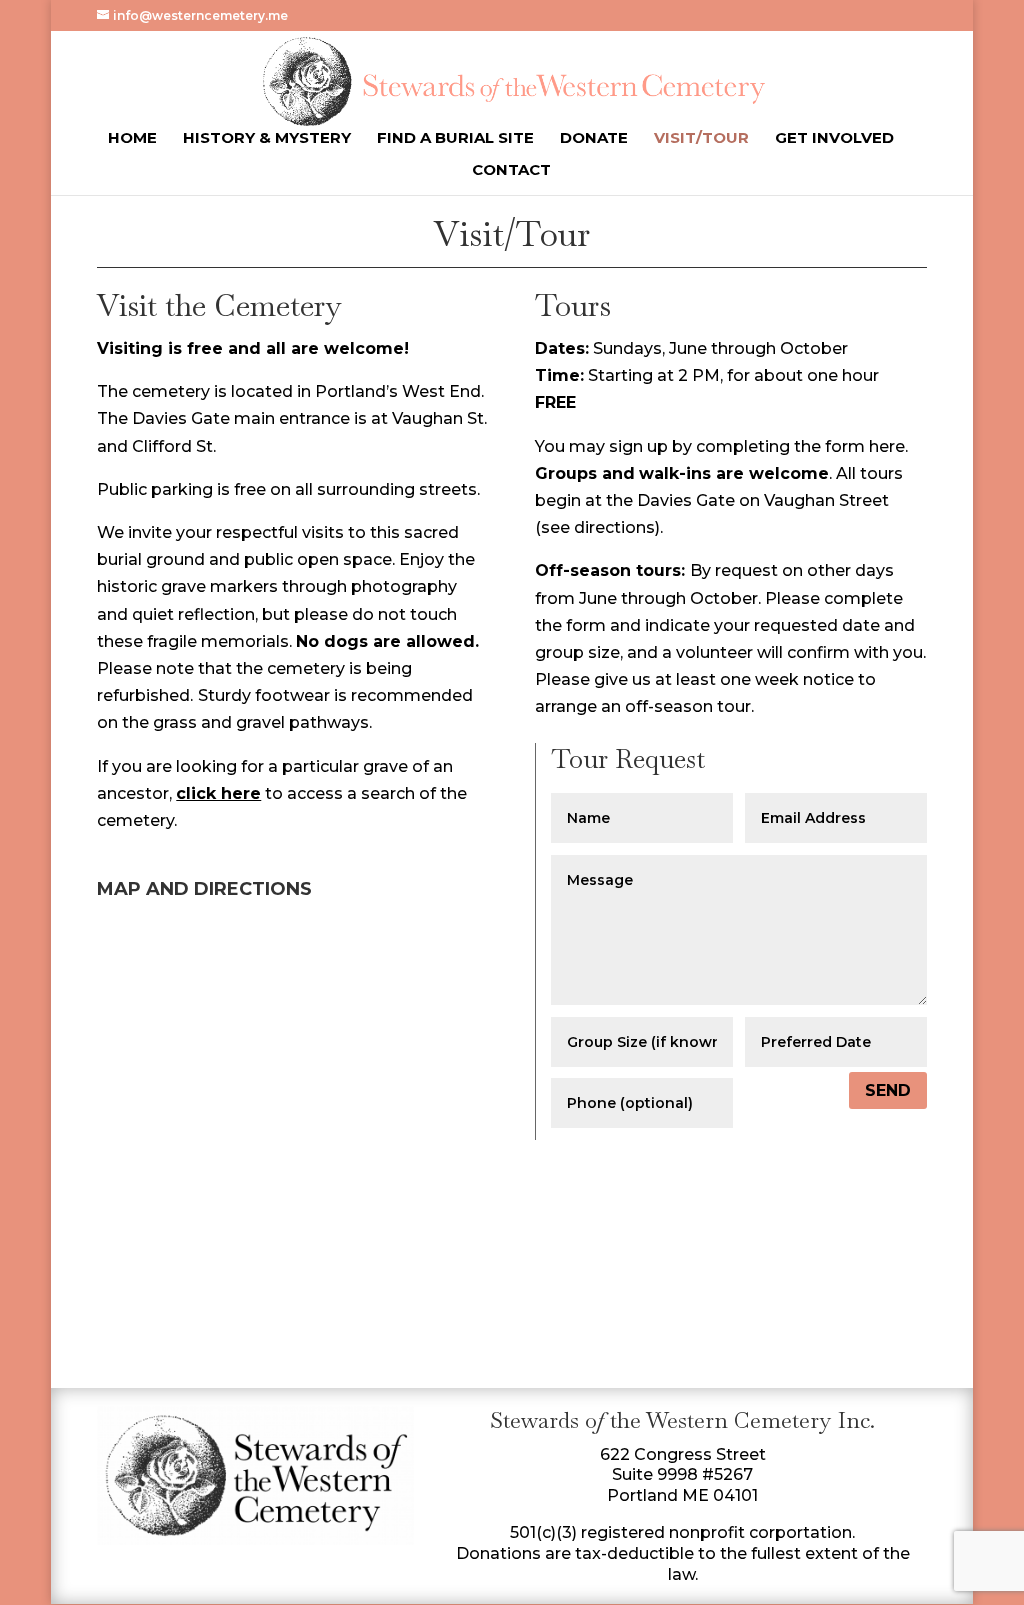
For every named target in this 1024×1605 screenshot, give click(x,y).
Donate (594, 139)
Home (132, 139)
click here (218, 793)
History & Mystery (267, 139)
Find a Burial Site (455, 139)
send (888, 1090)
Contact (511, 171)
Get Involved (834, 139)
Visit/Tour (701, 139)
